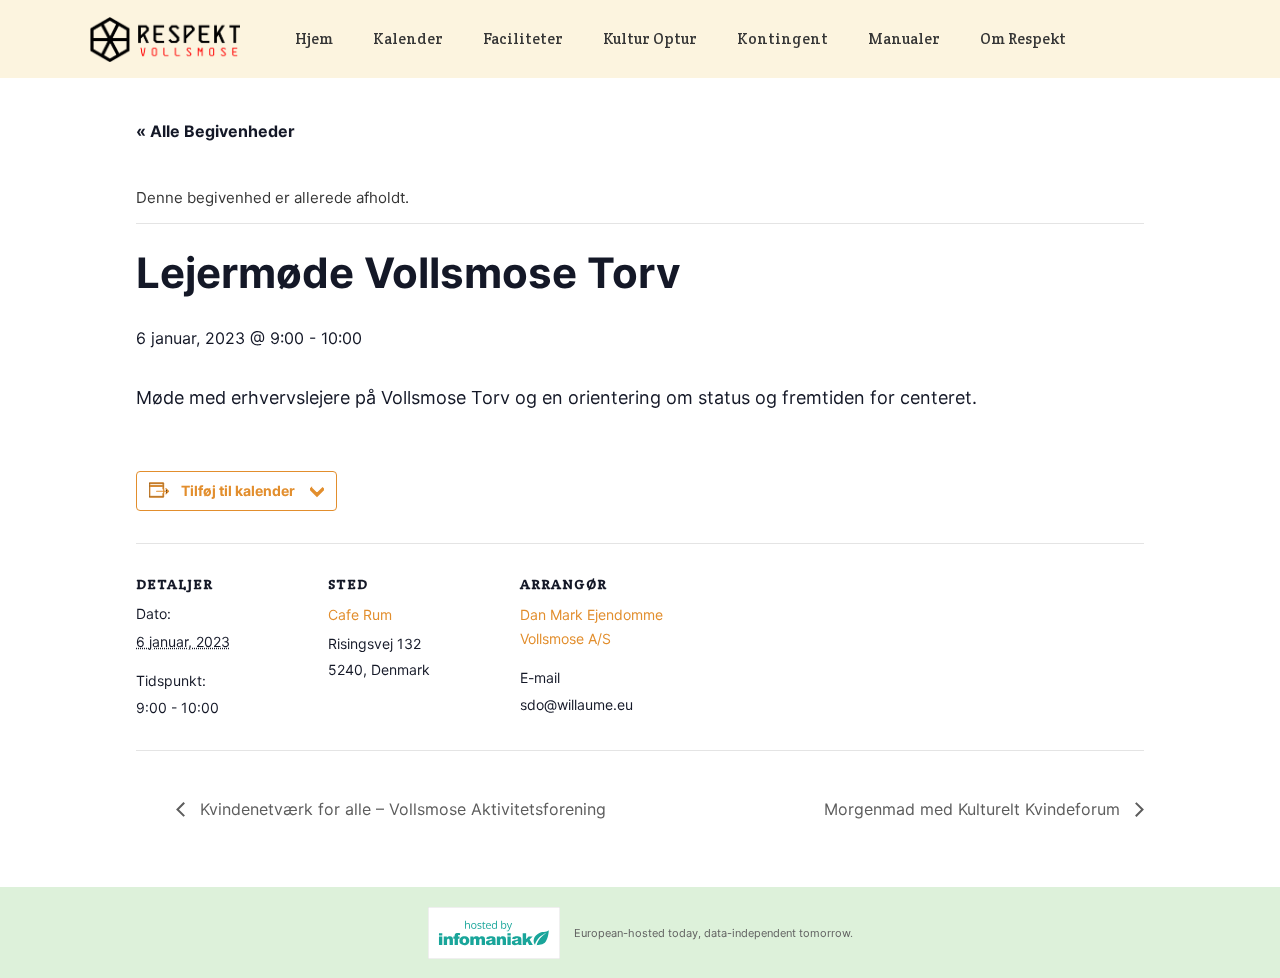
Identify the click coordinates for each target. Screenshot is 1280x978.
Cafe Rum (360, 614)
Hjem (314, 38)
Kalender (408, 38)
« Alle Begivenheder (215, 131)
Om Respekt (1023, 38)
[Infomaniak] (494, 933)
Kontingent (782, 38)
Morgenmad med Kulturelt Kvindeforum (974, 809)
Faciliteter (523, 38)
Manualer (904, 38)
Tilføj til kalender (238, 490)
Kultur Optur (650, 38)
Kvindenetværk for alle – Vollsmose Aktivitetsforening (400, 809)
